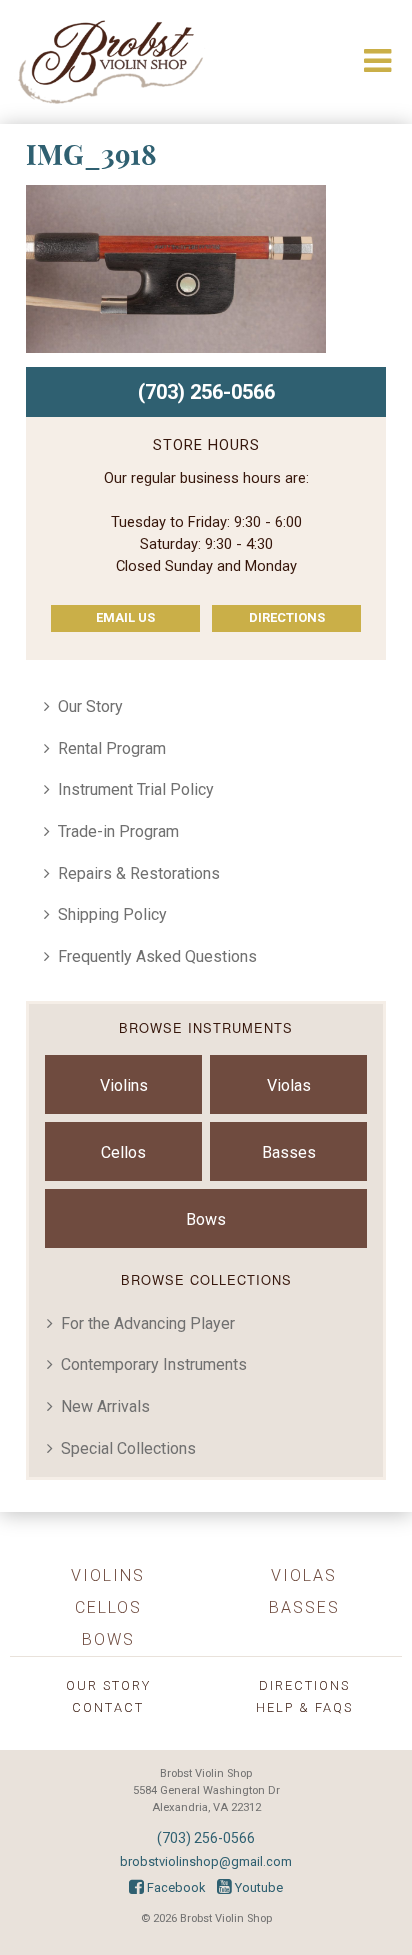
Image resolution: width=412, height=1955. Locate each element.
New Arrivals (105, 1406)
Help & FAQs (304, 1707)
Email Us (125, 617)
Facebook (174, 1887)
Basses (289, 1152)
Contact (108, 1707)
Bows (206, 1219)
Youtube (257, 1887)
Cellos (123, 1152)
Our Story (90, 706)
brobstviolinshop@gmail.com (206, 1861)
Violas (289, 1085)
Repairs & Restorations (139, 873)
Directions (287, 617)
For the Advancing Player (148, 1323)
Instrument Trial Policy (136, 789)
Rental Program (112, 748)
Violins (124, 1085)
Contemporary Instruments (154, 1364)
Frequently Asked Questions (157, 956)
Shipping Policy (112, 914)
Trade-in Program (118, 831)
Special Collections (128, 1448)
